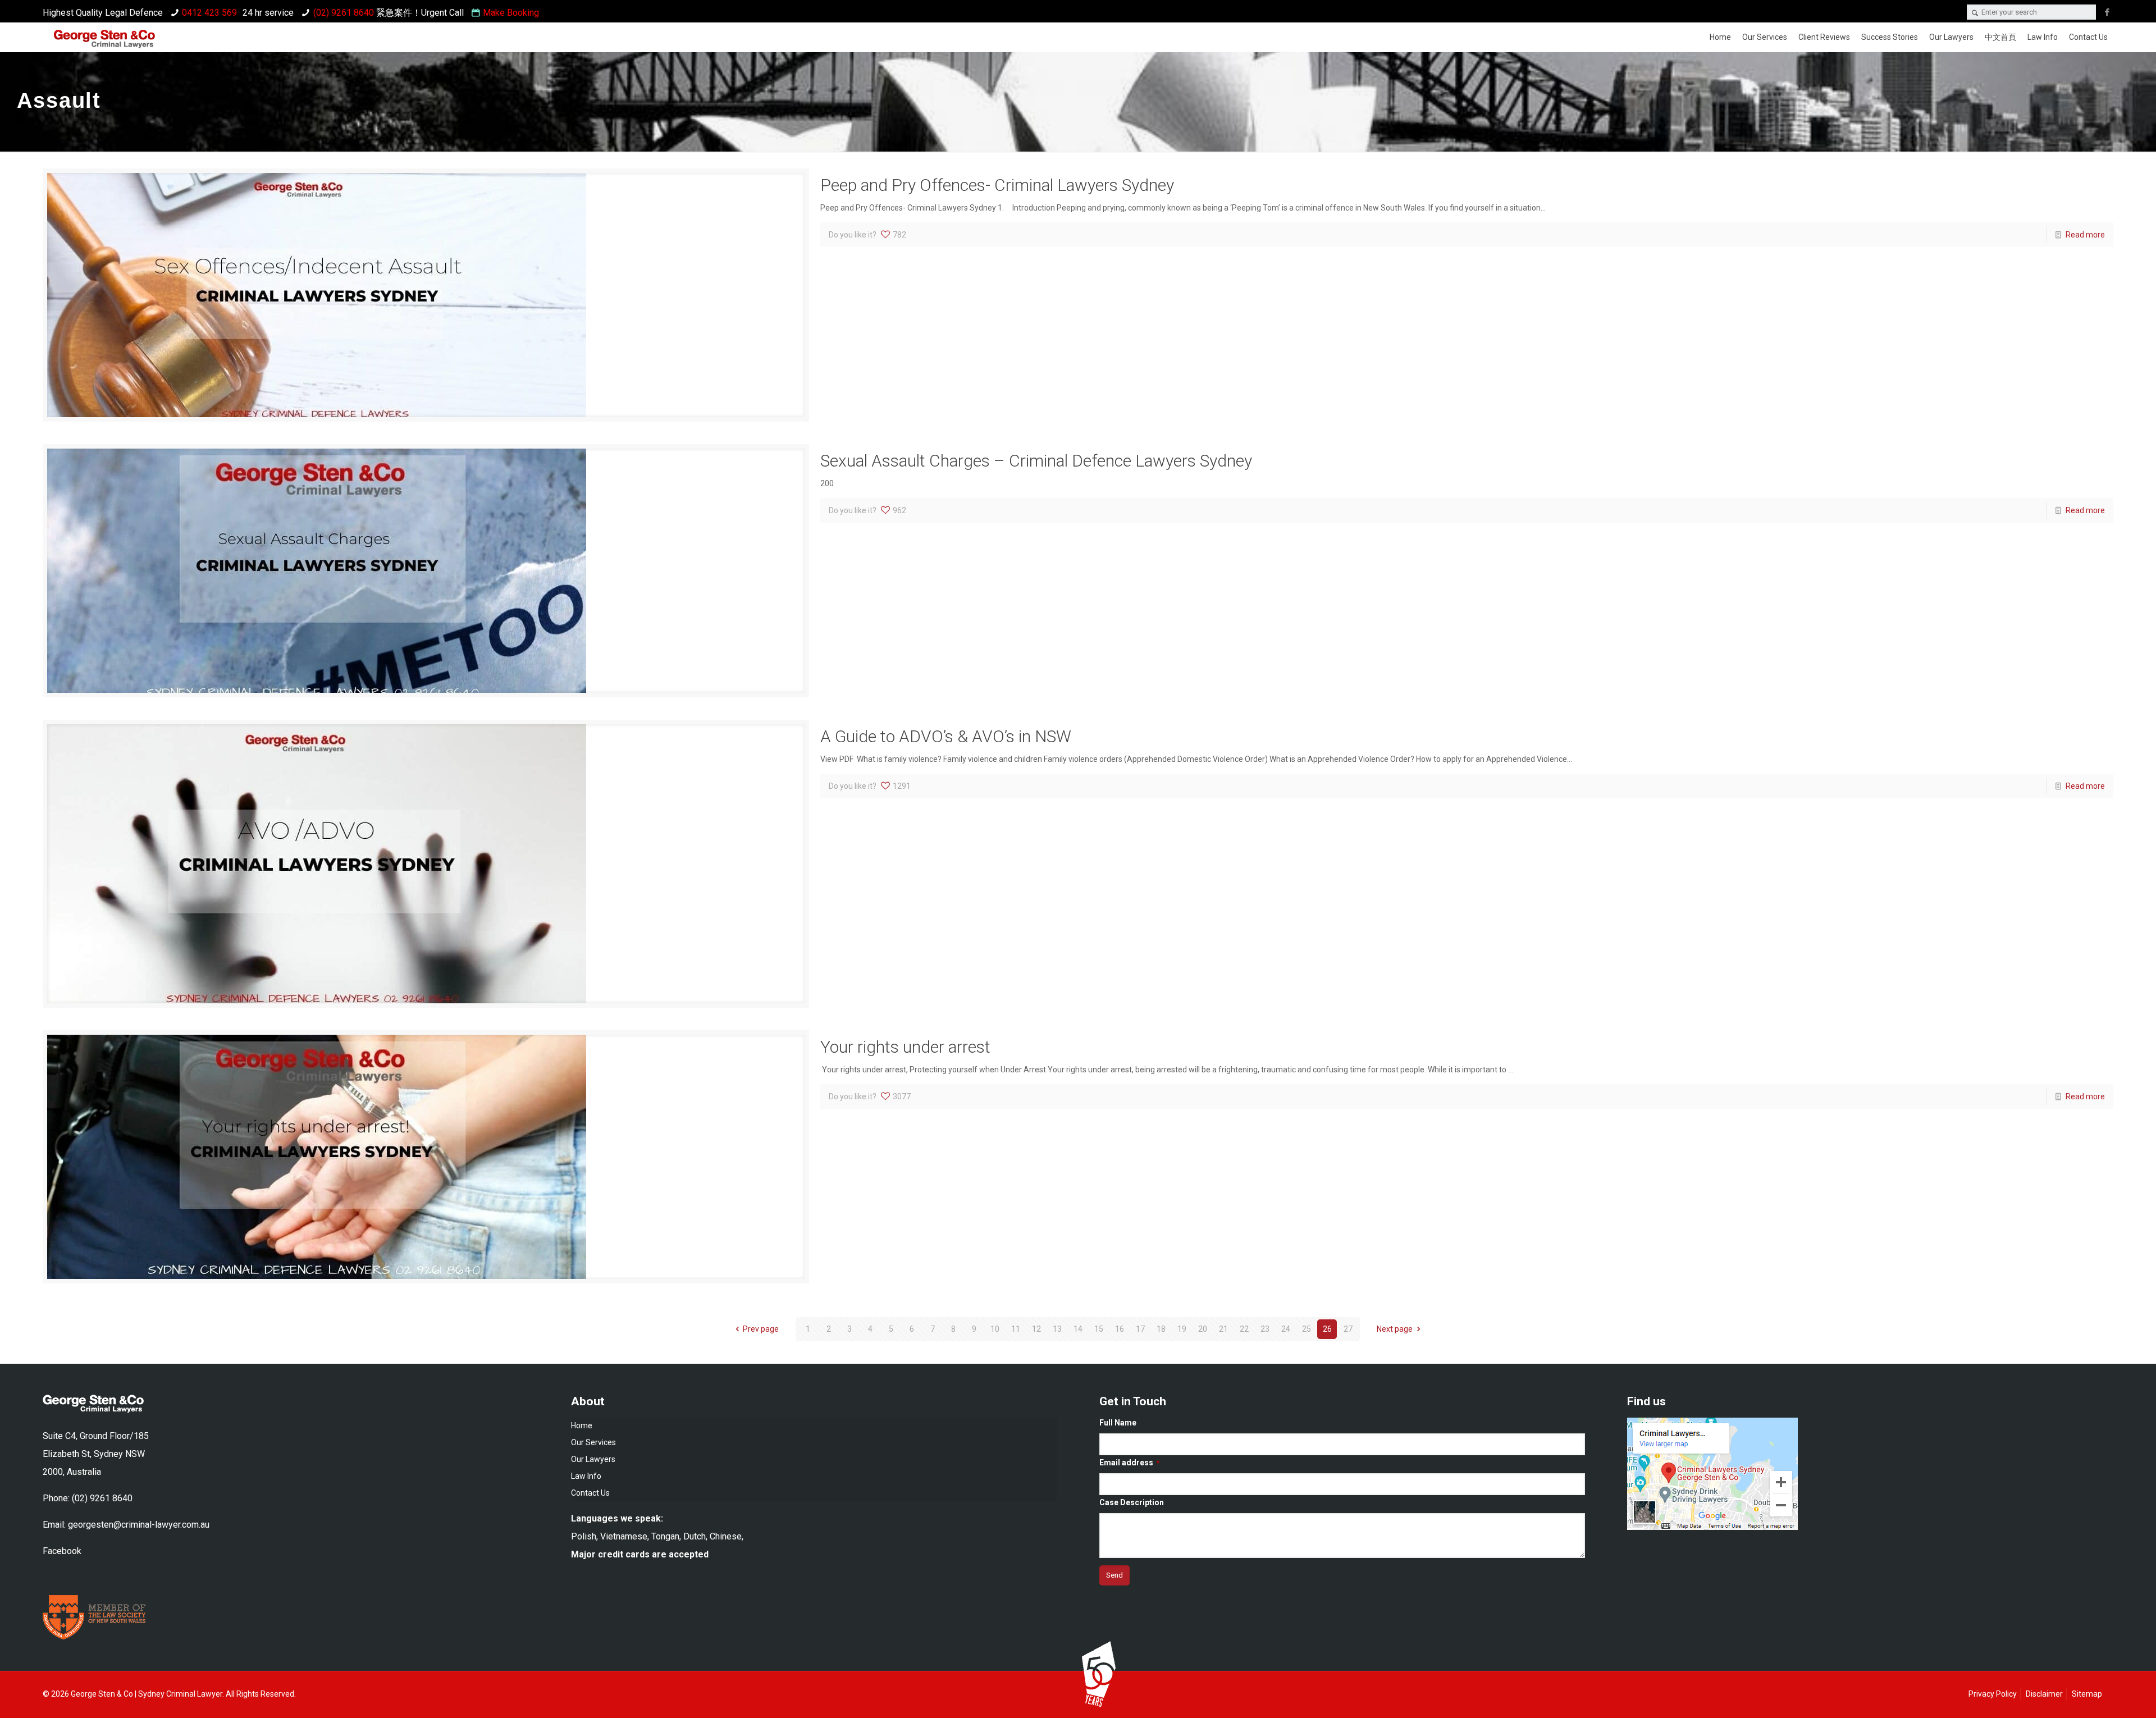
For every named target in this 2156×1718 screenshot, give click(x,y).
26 (1327, 1329)
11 (1016, 1329)
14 (1078, 1329)
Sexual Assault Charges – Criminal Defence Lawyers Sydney (1036, 461)
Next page (1395, 1329)
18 (1161, 1329)
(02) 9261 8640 (344, 13)
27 (1348, 1329)
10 (995, 1329)
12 (1036, 1329)
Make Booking (511, 13)
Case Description (1132, 1502)
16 (1120, 1329)
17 (1140, 1329)
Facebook (62, 1551)
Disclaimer (2044, 1694)
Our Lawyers (593, 1459)
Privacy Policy (1993, 1694)
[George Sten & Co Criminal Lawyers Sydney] (104, 41)
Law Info (586, 1476)
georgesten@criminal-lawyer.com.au (139, 1525)
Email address (1129, 1463)
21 (1223, 1329)
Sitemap (2087, 1694)
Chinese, (727, 1536)
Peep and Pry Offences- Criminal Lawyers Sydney (997, 185)
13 (1057, 1329)
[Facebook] (2107, 12)
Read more (2085, 235)
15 (1099, 1329)
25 (1307, 1329)
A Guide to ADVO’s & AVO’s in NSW (946, 736)
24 (1286, 1329)
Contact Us (590, 1493)
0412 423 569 (209, 13)
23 (1265, 1329)
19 (1182, 1329)
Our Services (593, 1442)
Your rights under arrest (905, 1047)
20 (1203, 1329)
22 (1244, 1329)
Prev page (761, 1329)
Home (582, 1425)
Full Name (1118, 1423)
